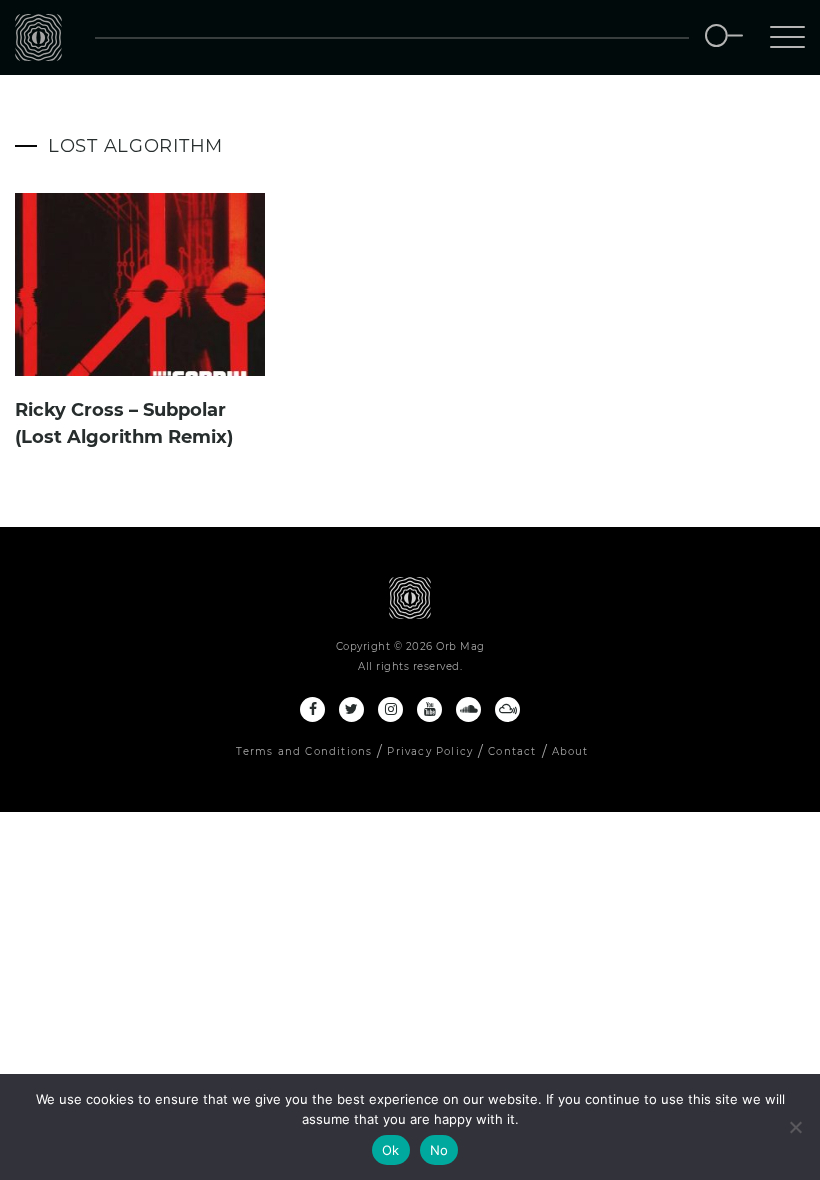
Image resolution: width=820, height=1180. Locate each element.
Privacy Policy (430, 751)
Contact (512, 751)
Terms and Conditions (304, 751)
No (439, 1150)
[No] (795, 1127)
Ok (391, 1150)
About (570, 751)
